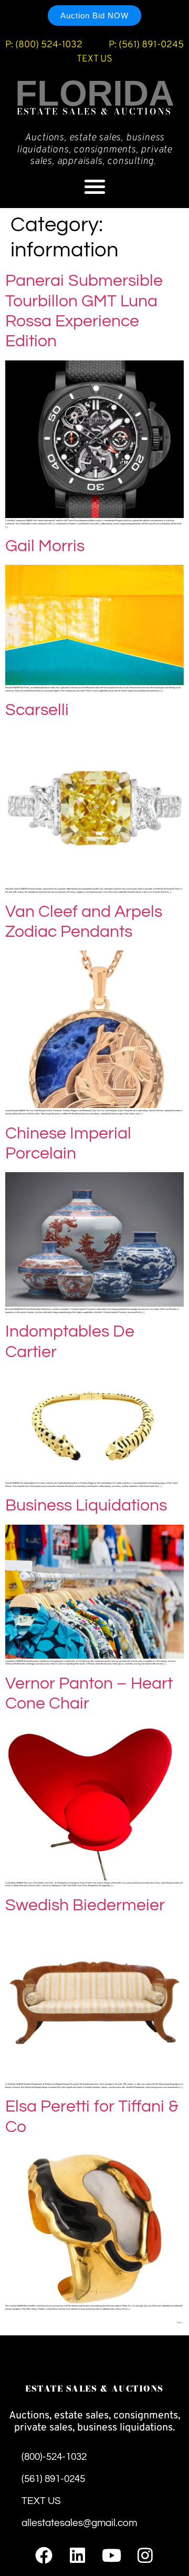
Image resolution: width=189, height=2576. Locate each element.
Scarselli (37, 710)
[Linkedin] (77, 2555)
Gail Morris (45, 546)
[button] (95, 186)
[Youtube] (112, 2555)
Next (180, 2323)
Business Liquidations (86, 1506)
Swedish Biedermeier (87, 1905)
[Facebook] (44, 2555)
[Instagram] (145, 2555)
